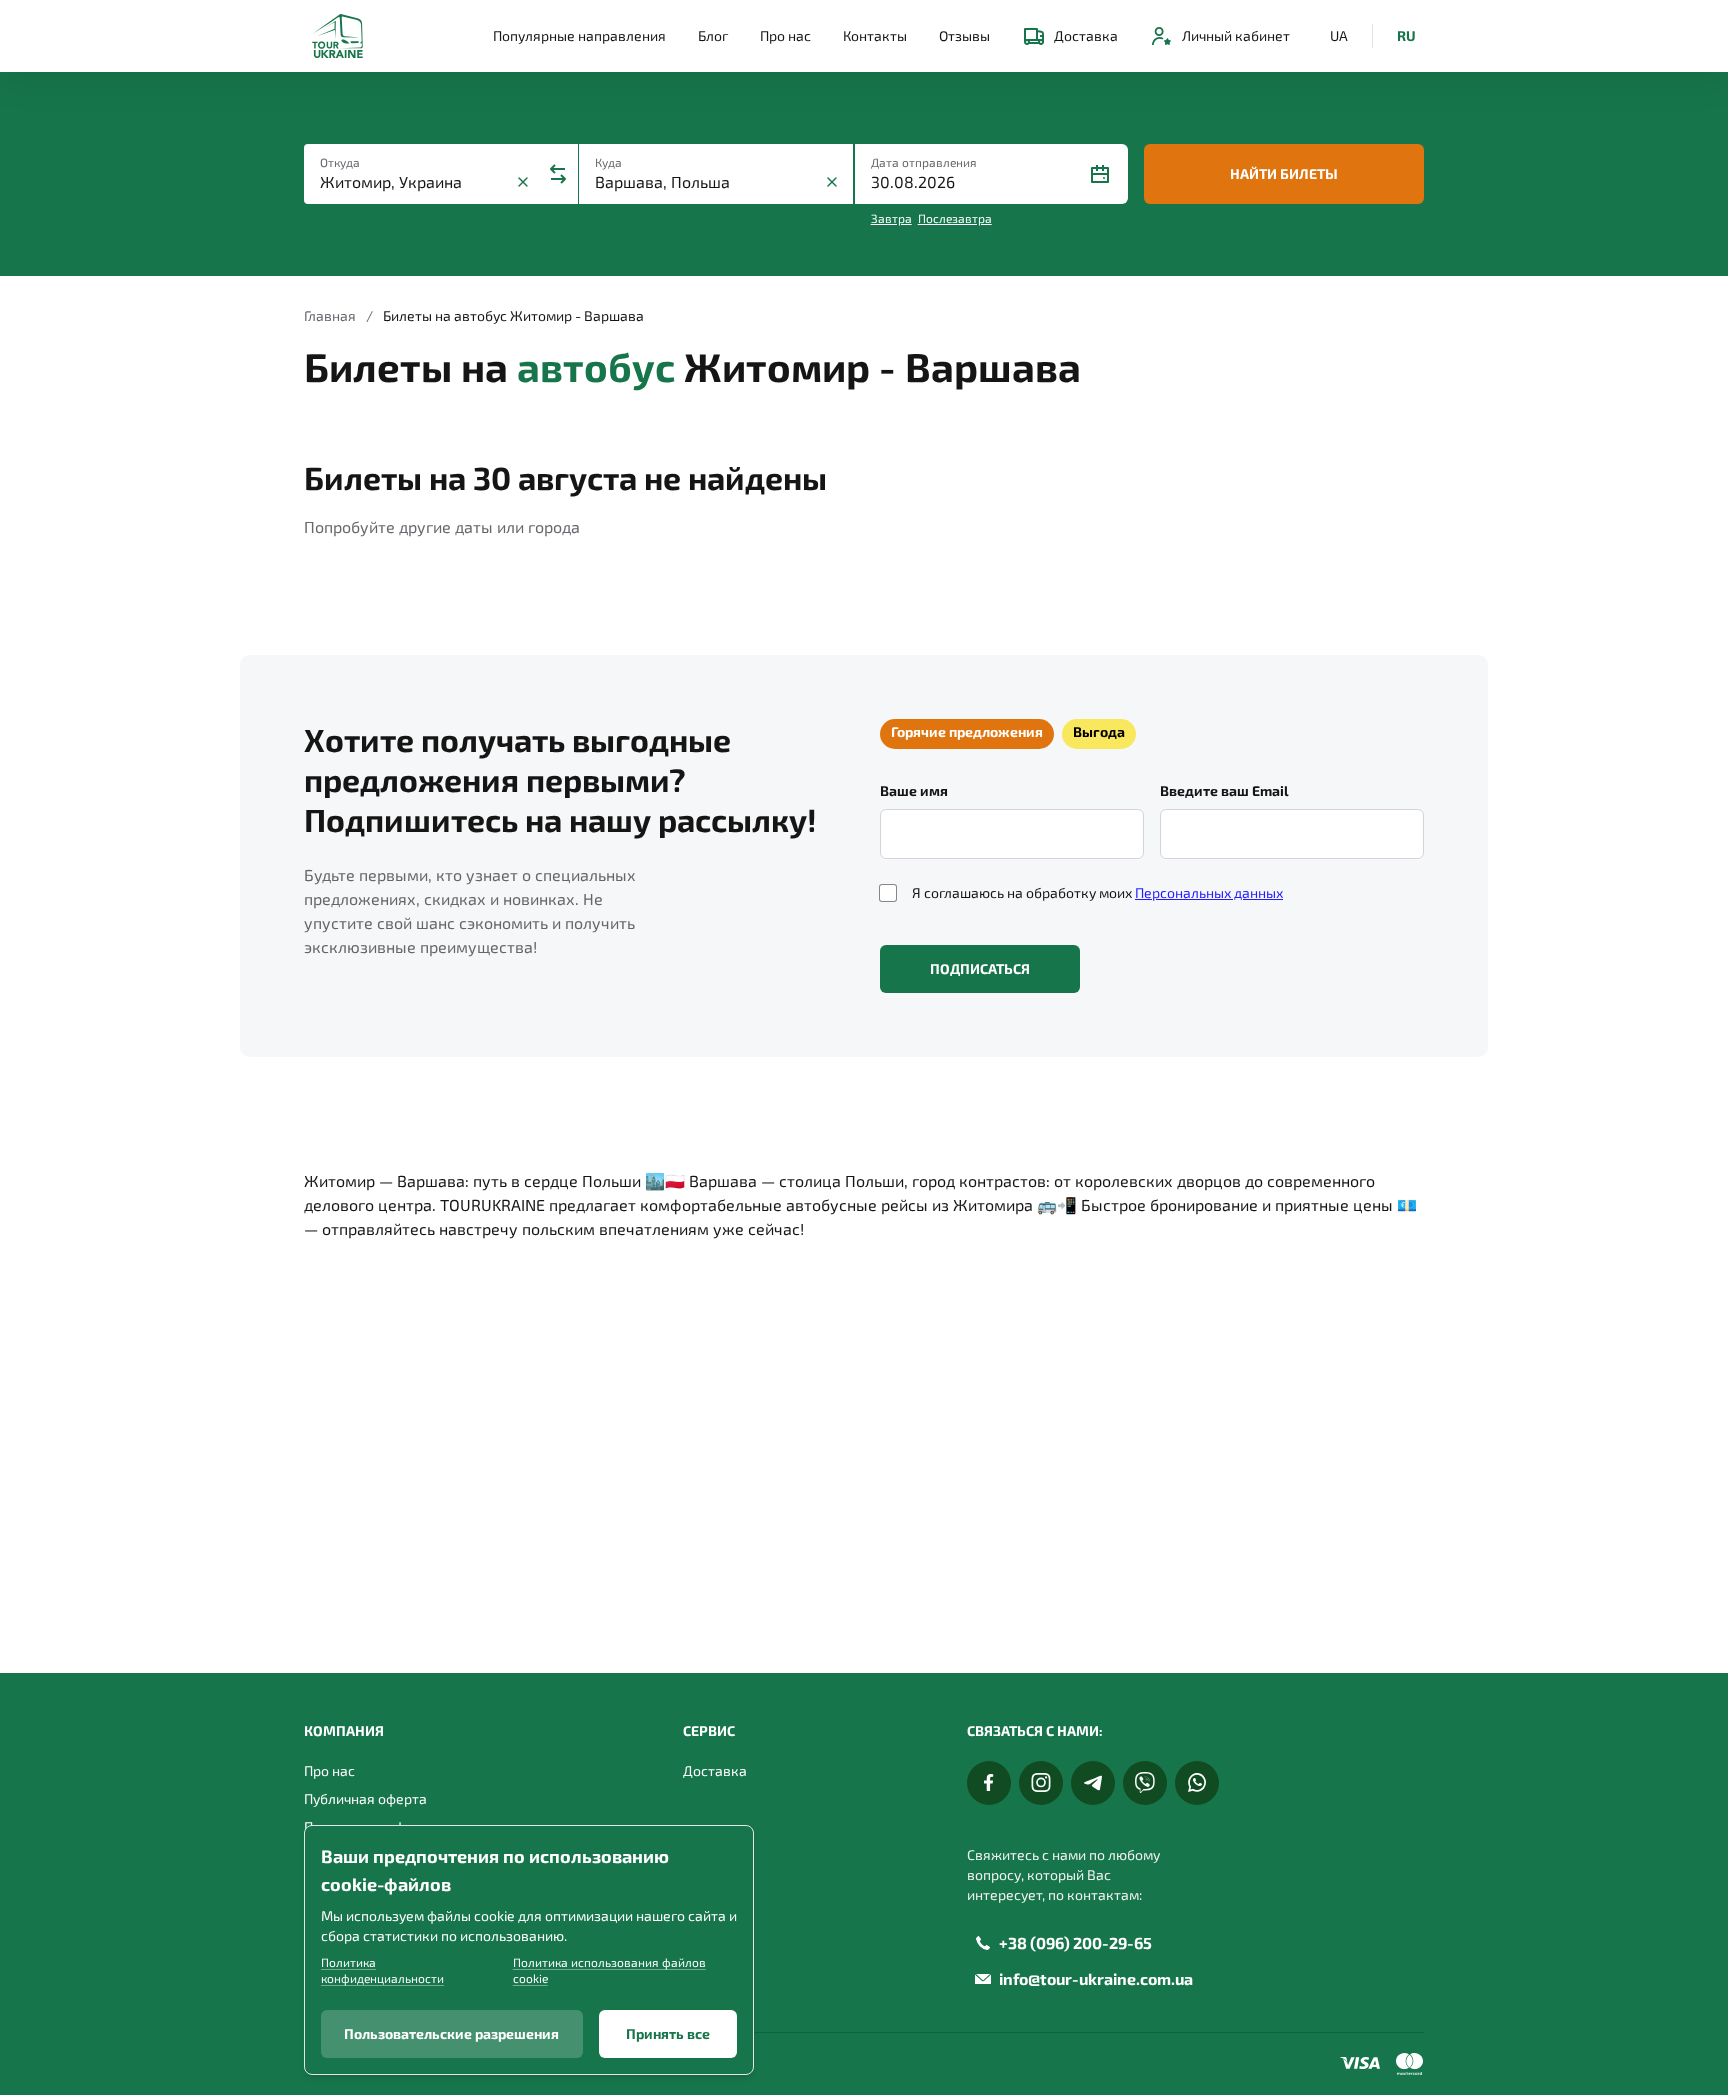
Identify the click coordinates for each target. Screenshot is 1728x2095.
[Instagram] (1041, 1783)
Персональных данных (1209, 892)
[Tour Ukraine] (337, 36)
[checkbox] (888, 893)
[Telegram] (1093, 1783)
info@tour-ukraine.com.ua (1096, 1978)
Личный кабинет (1236, 35)
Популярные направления (579, 35)
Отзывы (964, 35)
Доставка (1086, 35)
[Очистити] (523, 182)
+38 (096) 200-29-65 (1075, 1942)
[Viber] (1145, 1783)
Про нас (785, 35)
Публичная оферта (365, 1798)
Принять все (668, 2033)
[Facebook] (989, 1783)
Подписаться (980, 968)
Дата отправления (924, 162)
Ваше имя (914, 790)
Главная (330, 315)
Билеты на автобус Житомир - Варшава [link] (513, 315)
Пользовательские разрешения (451, 2033)
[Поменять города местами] (558, 174)
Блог (713, 35)
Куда (608, 162)
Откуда (340, 162)
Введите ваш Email (1224, 790)
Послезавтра (955, 218)
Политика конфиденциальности (382, 1970)
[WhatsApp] (1197, 1783)
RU (1406, 35)
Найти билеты (1284, 173)
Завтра (891, 218)
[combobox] (415, 182)
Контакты (875, 35)
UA (1339, 35)
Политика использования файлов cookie (609, 1970)
